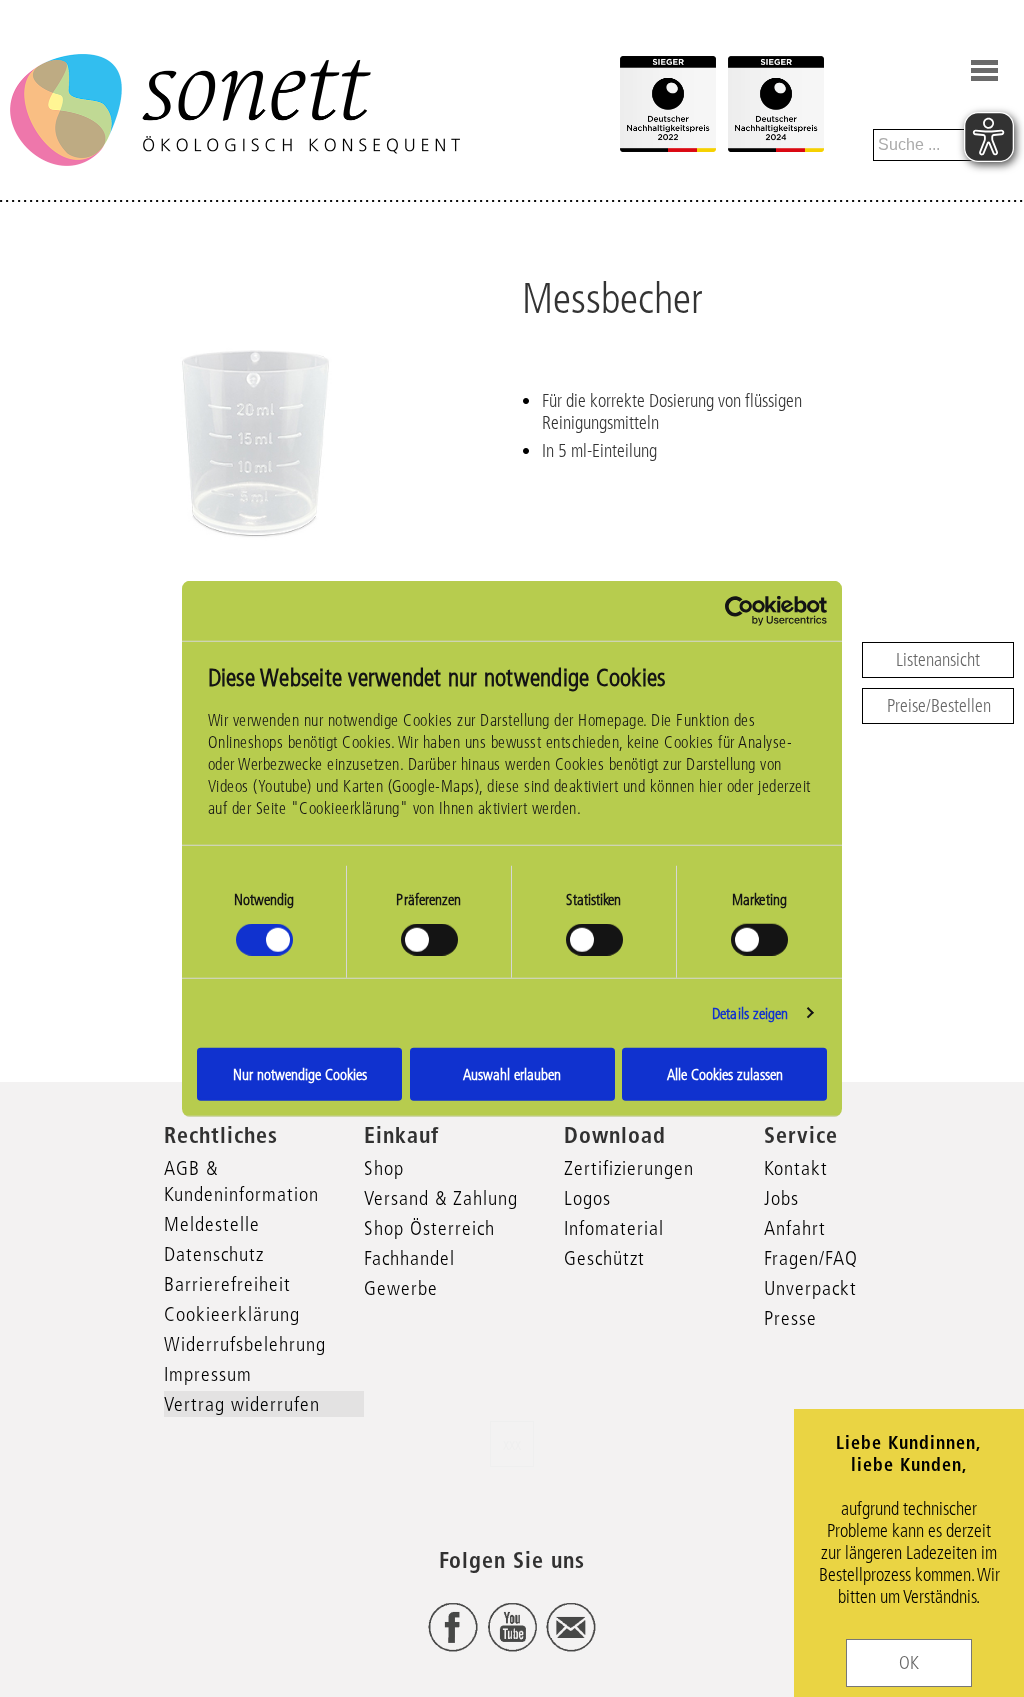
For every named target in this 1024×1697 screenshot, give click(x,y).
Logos (587, 1198)
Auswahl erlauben (512, 1074)
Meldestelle (212, 1224)
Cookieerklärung (232, 1314)
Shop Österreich (429, 1228)
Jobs (781, 1198)
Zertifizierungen (629, 1168)
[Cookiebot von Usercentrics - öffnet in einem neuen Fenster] (739, 610)
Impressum (208, 1374)
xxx (512, 1444)
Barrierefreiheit (227, 1284)
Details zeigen (750, 1012)
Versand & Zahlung (441, 1198)
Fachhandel (409, 1258)
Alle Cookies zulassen (725, 1074)
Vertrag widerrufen (242, 1404)
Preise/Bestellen (939, 706)
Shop (384, 1168)
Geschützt (604, 1258)
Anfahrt (795, 1228)
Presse (790, 1318)
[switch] (429, 939)
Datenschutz (214, 1254)
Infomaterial (614, 1228)
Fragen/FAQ (811, 1258)
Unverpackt (810, 1288)
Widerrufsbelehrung (245, 1344)
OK (909, 1663)
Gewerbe (401, 1288)
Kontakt (796, 1168)
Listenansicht (938, 660)
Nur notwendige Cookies (300, 1074)
